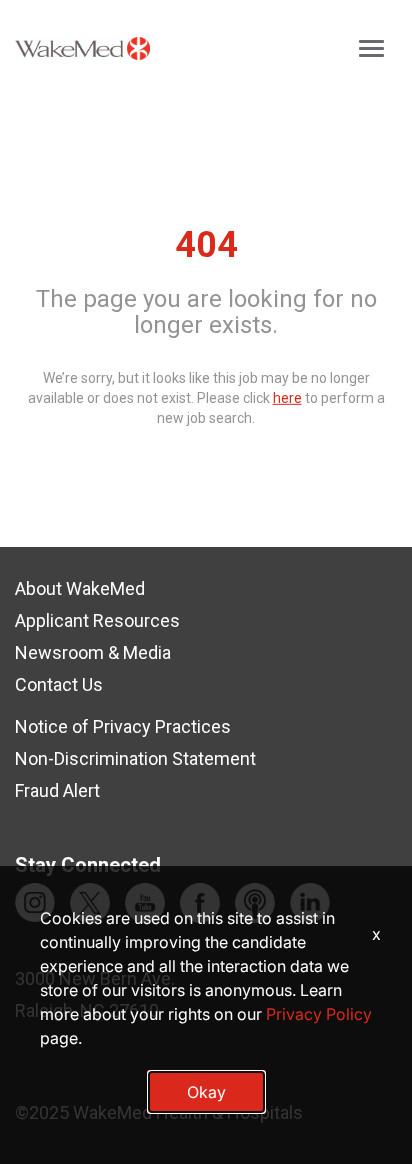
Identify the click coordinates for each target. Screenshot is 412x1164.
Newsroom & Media (93, 652)
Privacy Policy (319, 1014)
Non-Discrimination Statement (135, 758)
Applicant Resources (97, 620)
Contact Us (59, 684)
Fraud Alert (57, 790)
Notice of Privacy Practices (123, 726)
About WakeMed (80, 588)
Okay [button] (206, 1092)
